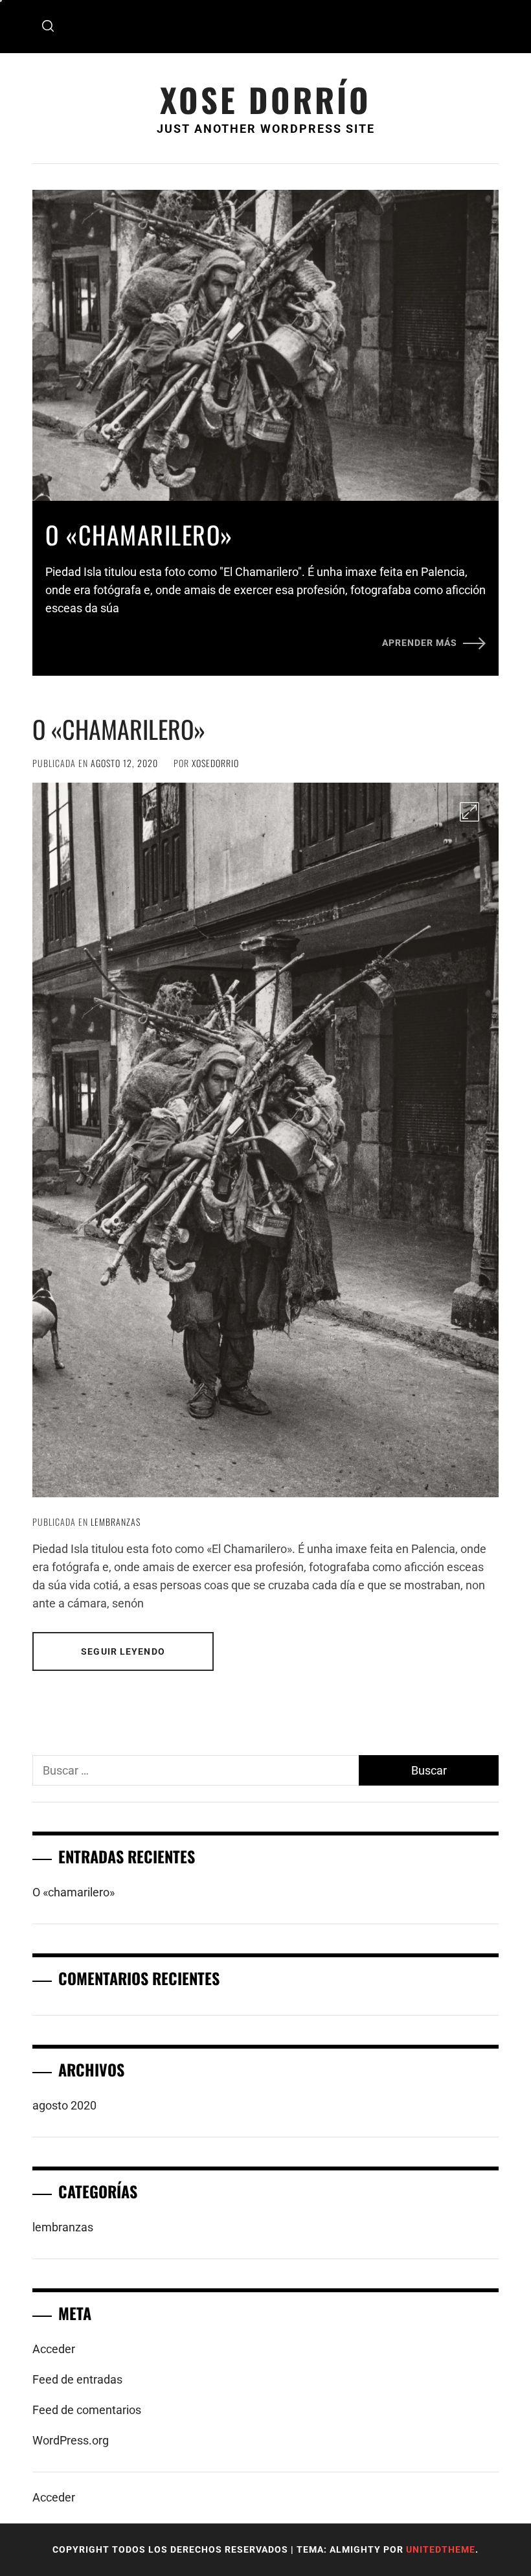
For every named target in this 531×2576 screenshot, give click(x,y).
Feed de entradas (77, 2379)
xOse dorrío (265, 99)
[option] (265, 433)
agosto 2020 (64, 2105)
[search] (48, 27)
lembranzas (116, 1522)
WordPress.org (71, 2440)
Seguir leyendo (123, 1651)
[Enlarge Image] (469, 812)
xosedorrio (215, 763)
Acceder (54, 2349)
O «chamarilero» (139, 535)
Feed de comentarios (87, 2410)
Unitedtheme (441, 2549)
